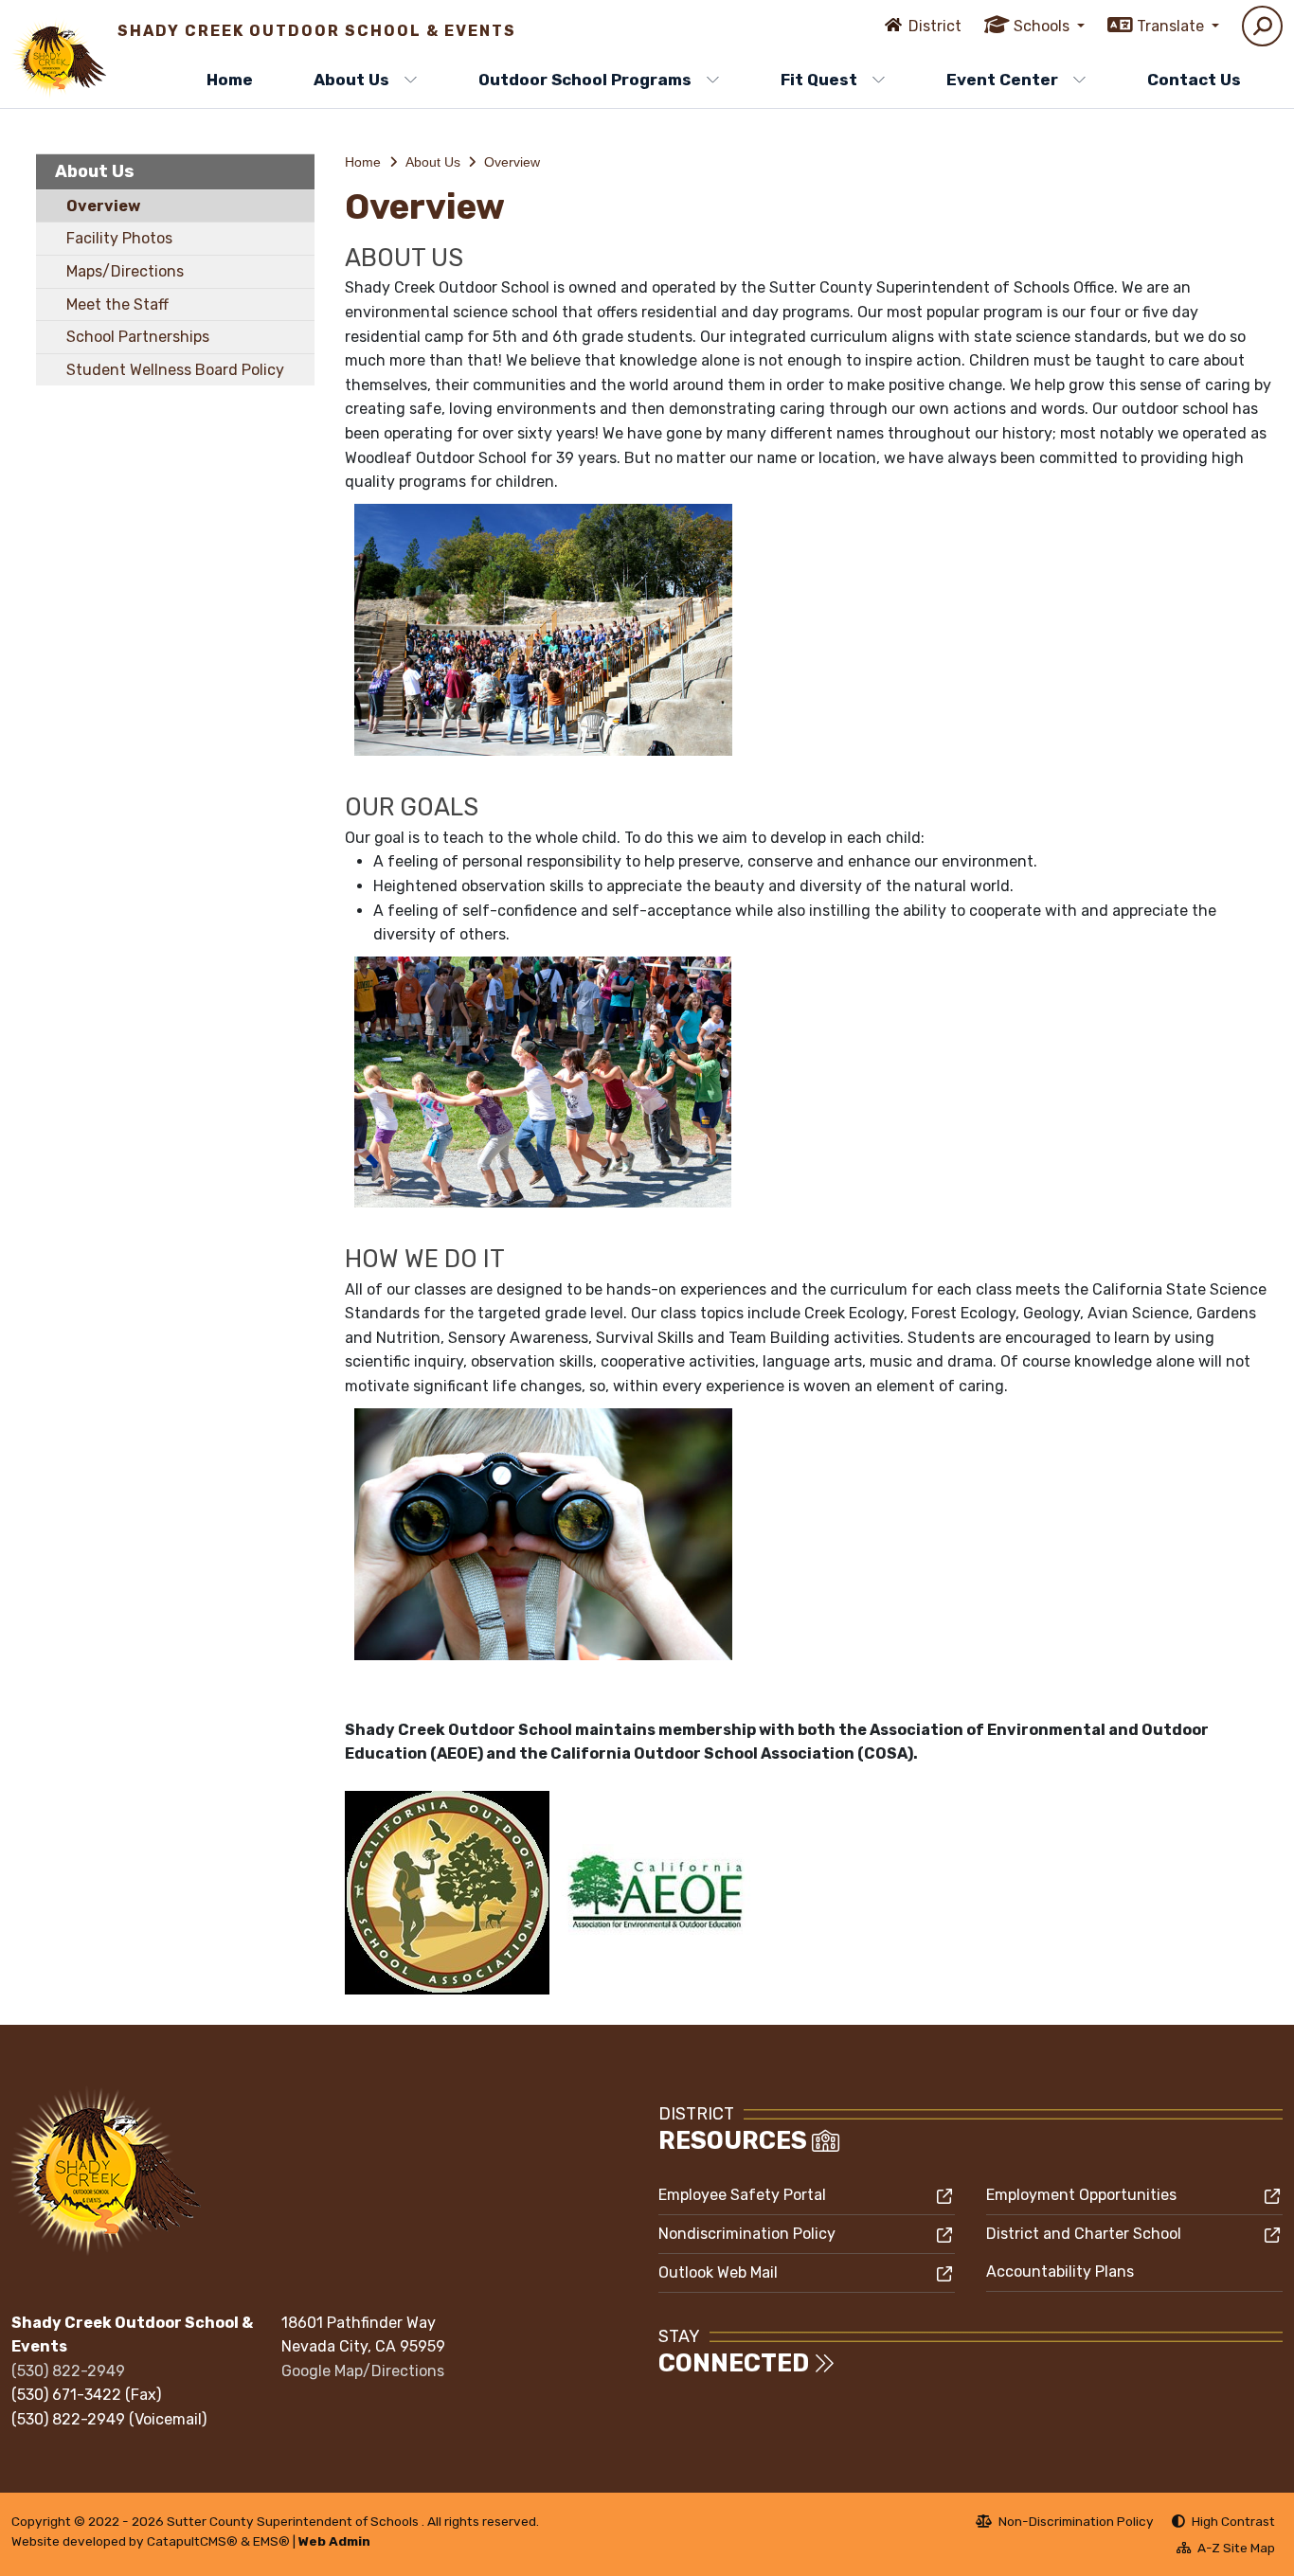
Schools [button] (1043, 26)
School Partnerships (138, 337)
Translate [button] (1172, 26)
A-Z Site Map (1226, 2550)
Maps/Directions (125, 271)
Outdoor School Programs (585, 80)
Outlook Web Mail (718, 2272)
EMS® (271, 2541)
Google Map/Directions (363, 2371)
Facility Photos (119, 238)
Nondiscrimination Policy (747, 2234)
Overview (103, 206)
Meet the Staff (117, 304)
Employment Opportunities (1081, 2195)
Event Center (1002, 80)
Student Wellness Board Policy (175, 370)
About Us (351, 80)
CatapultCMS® (192, 2541)
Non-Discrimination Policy (1065, 2524)
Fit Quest (819, 80)
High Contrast (1233, 2521)
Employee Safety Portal (742, 2195)
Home (230, 80)
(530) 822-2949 (68, 2371)
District (935, 26)
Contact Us (1194, 80)
